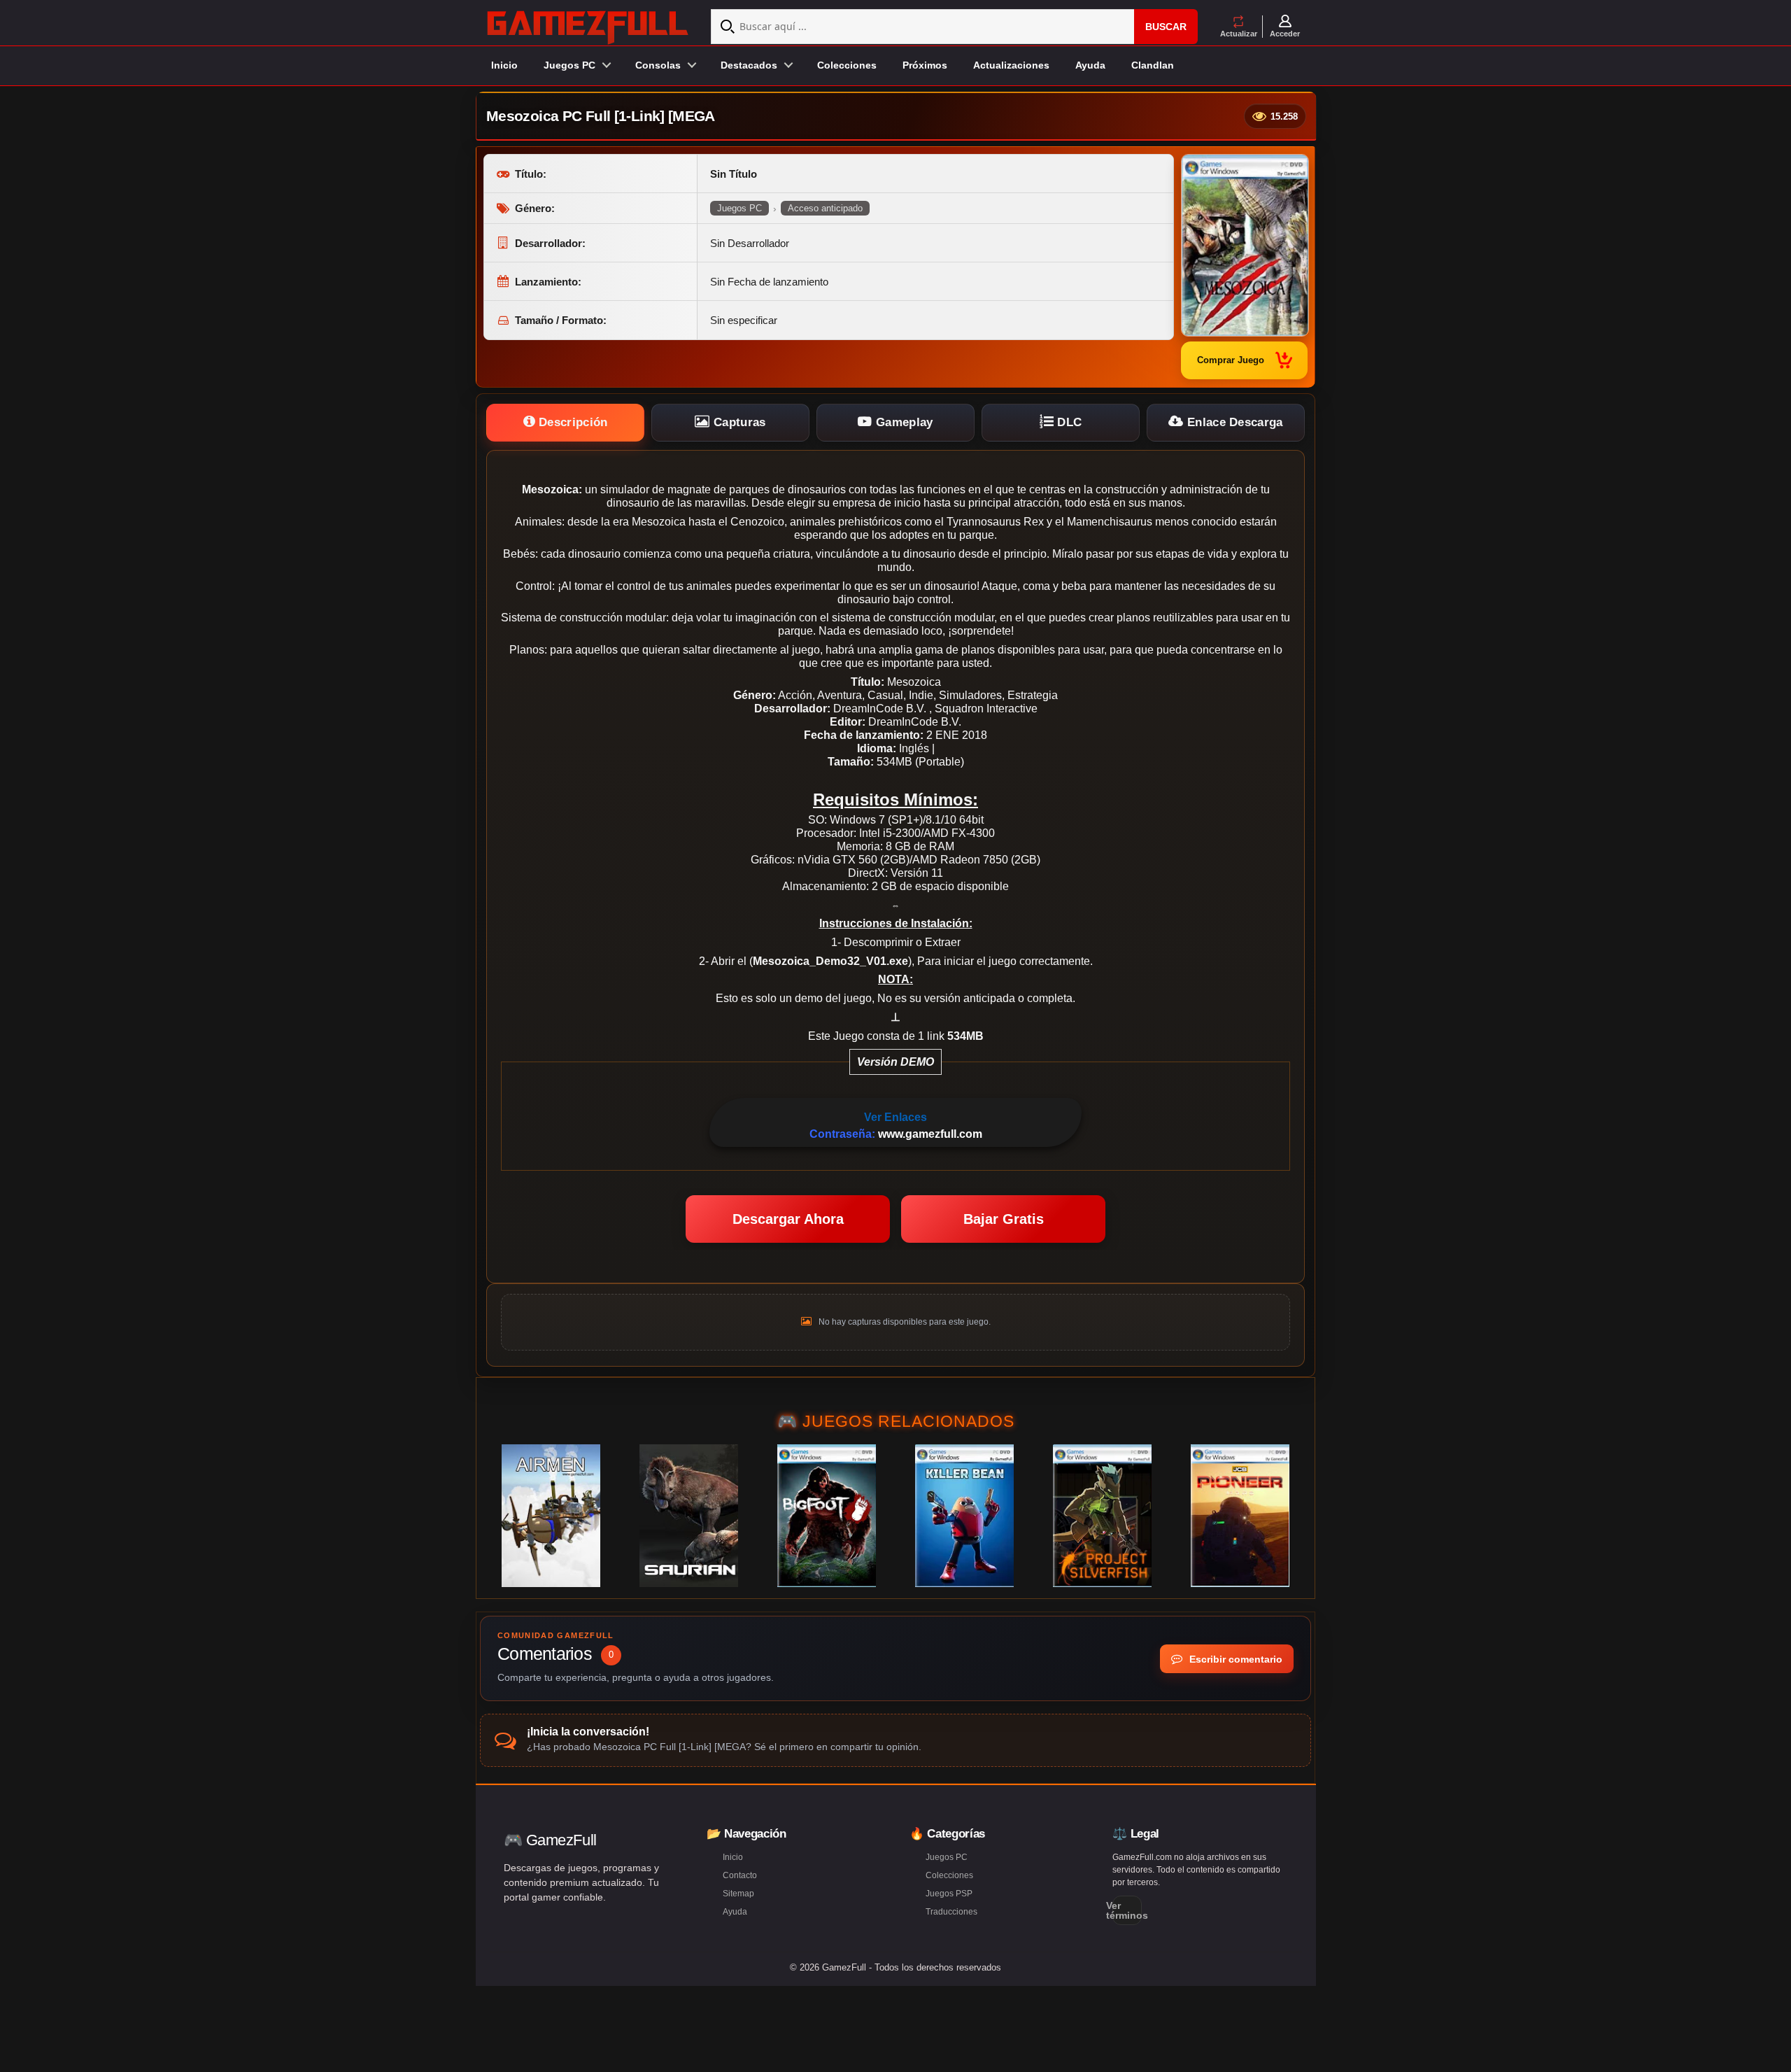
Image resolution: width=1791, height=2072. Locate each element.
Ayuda (1090, 65)
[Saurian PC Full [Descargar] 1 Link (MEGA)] (689, 1516)
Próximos (925, 65)
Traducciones (951, 1912)
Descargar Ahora (788, 1219)
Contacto (740, 1875)
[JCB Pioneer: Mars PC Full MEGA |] (1240, 1516)
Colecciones (847, 65)
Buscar (1166, 27)
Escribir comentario (1234, 1659)
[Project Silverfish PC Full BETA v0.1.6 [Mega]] (1102, 1516)
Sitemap (738, 1894)
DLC (1068, 422)
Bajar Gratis (1004, 1219)
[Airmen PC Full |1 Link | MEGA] (551, 1516)
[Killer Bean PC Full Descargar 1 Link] (964, 1516)
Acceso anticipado (825, 208)
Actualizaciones (1011, 65)
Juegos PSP (949, 1894)
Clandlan (1153, 65)
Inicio (504, 65)
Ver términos (1127, 1910)
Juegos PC (739, 208)
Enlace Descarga (1233, 422)
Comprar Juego (1231, 360)
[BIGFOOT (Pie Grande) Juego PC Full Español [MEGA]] (827, 1516)
